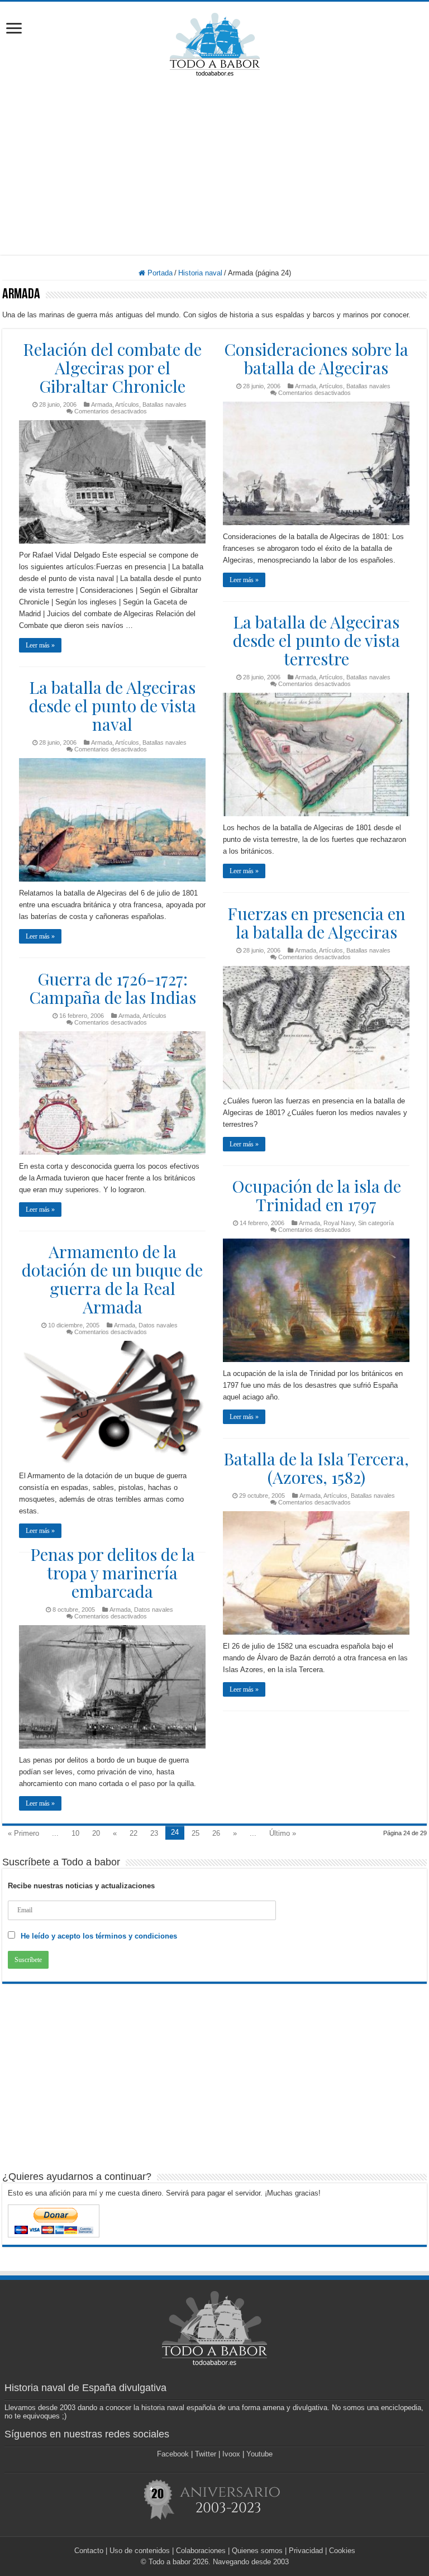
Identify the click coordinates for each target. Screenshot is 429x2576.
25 (196, 1833)
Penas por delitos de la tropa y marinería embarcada (113, 1573)
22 (134, 1833)
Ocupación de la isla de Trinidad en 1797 (316, 1195)
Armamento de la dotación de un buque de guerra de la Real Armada (112, 1279)
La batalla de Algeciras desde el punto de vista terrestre (316, 640)
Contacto (89, 2551)
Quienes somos (257, 2551)
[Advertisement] (214, 165)
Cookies (342, 2551)
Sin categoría (376, 1223)
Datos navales (158, 1325)
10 (75, 1833)
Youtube (259, 2454)
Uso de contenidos (140, 2551)
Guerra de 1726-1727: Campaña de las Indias (113, 988)
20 (96, 1833)
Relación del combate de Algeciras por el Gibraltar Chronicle (112, 368)
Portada (159, 273)
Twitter (206, 2454)
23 (154, 1833)
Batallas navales (165, 404)
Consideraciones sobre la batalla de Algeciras (316, 358)
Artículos (127, 404)
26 (216, 1833)
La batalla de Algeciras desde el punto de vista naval (113, 706)
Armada (102, 404)
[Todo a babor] (215, 42)
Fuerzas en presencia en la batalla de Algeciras (316, 923)
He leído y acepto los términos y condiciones (99, 1936)
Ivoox (231, 2454)
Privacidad (306, 2551)
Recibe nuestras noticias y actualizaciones (81, 1886)
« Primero (23, 1833)
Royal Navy (339, 1223)
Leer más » (40, 645)
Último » (283, 1833)
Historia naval (200, 273)
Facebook (173, 2454)
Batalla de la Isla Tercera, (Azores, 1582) (316, 1468)
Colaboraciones (201, 2551)
